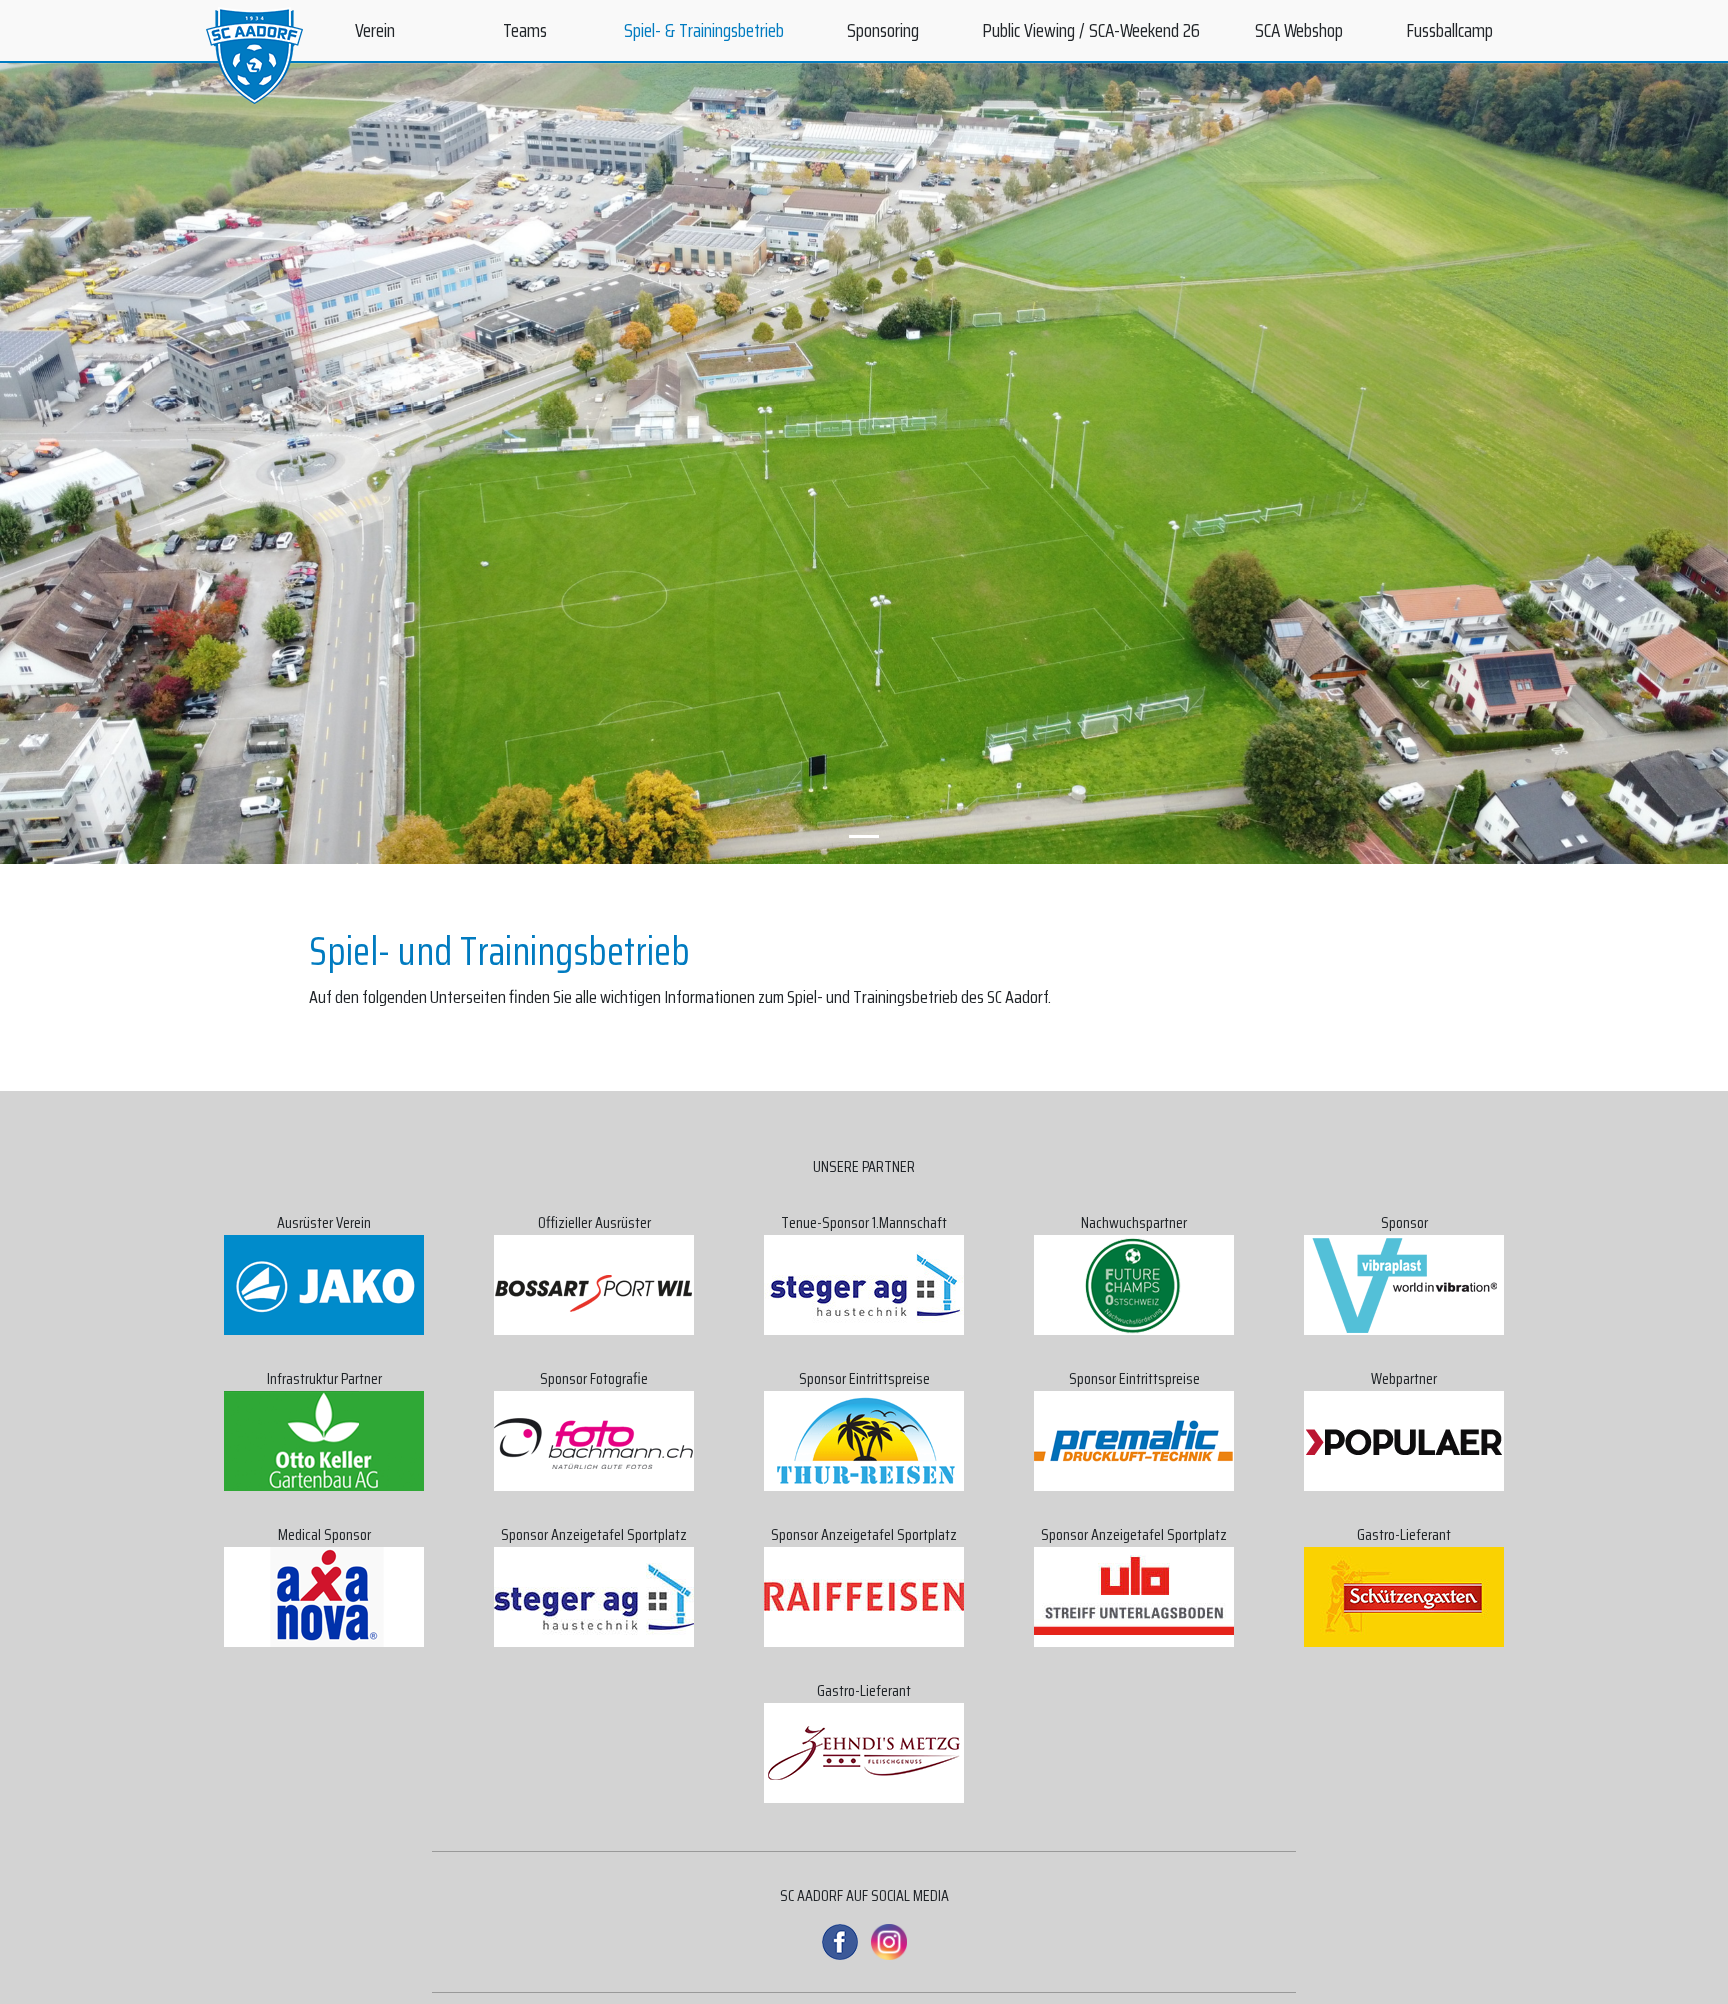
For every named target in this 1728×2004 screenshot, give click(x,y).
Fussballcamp (1449, 30)
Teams (525, 30)
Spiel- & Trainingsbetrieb (704, 30)
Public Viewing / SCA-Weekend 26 (1091, 30)
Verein (375, 30)
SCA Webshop (1299, 30)
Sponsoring (883, 30)
